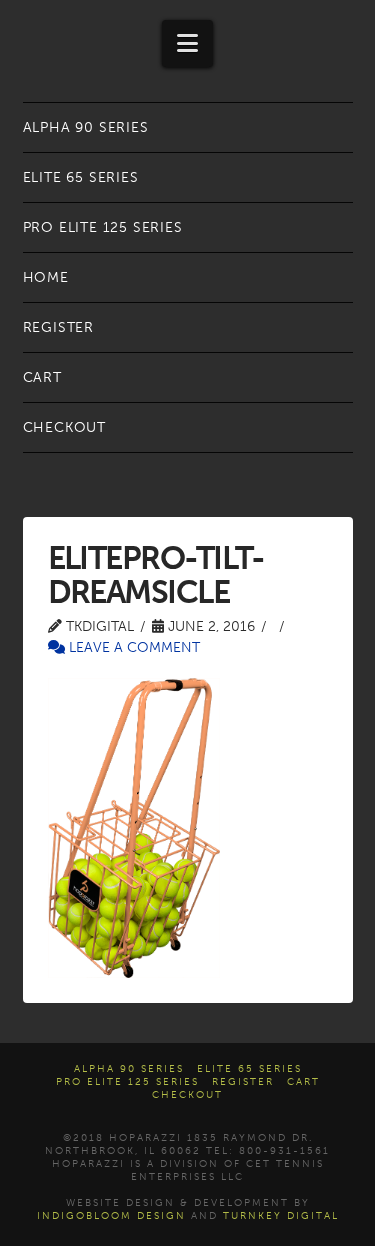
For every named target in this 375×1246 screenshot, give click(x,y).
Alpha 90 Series (129, 1069)
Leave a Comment (132, 647)
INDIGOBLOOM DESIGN (111, 1216)
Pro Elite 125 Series (127, 1082)
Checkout (187, 1095)
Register (243, 1082)
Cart (303, 1082)
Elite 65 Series (249, 1069)
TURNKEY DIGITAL (281, 1216)
